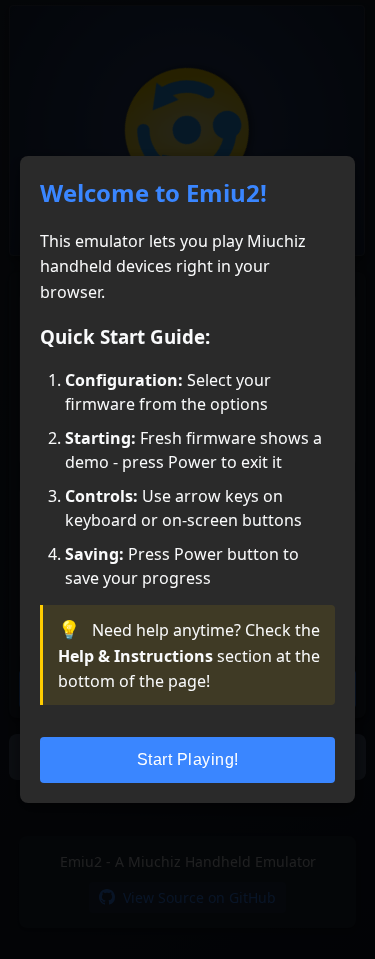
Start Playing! (188, 759)
